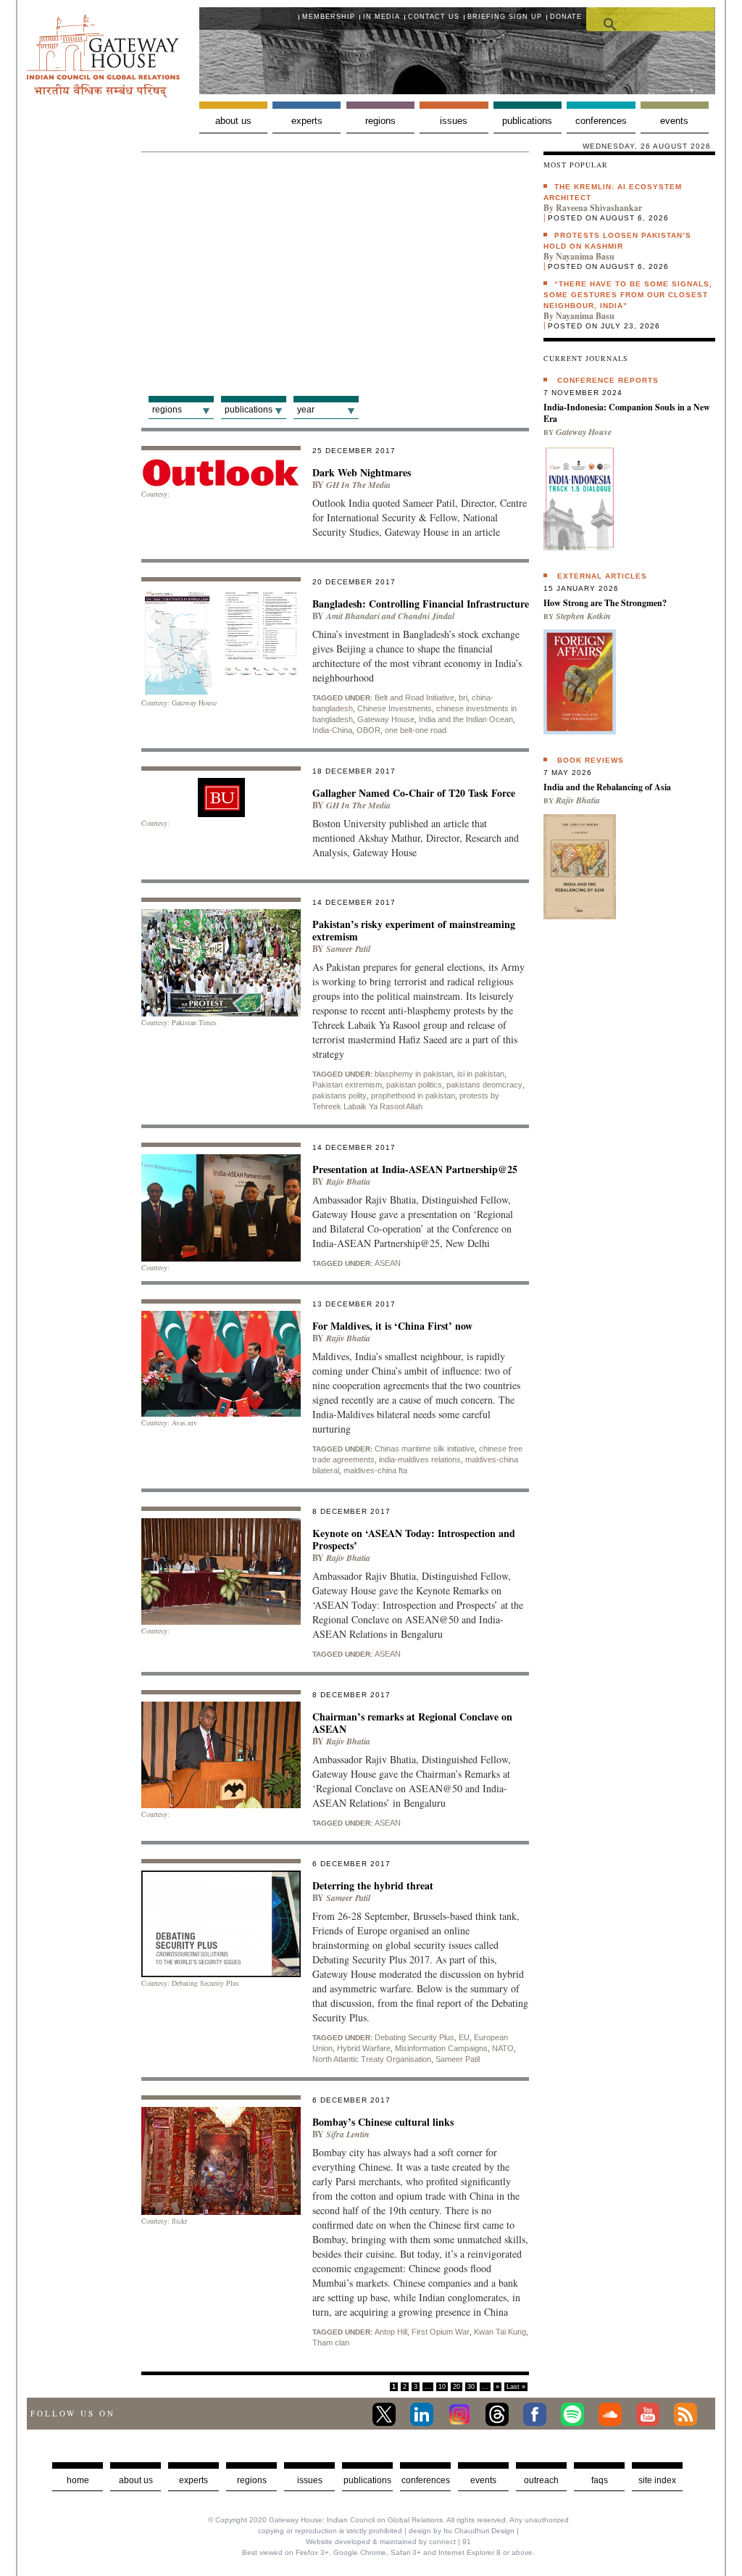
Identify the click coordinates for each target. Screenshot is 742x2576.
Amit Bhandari (353, 616)
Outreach (541, 2480)
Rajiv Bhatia (348, 1181)
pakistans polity (339, 1096)
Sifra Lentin (348, 2134)
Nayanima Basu (585, 256)
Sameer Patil (348, 949)
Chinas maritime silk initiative (425, 1449)
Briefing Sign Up (505, 17)
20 (457, 2387)
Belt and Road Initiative (414, 697)
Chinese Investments (395, 708)
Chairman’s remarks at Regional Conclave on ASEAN (412, 1723)
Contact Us (434, 17)
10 (442, 2387)
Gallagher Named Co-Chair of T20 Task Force (414, 793)
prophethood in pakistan (413, 1096)
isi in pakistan (481, 1074)
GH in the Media (358, 485)
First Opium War (441, 2332)
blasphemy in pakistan (414, 1074)
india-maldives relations (420, 1459)
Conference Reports (608, 380)
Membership (329, 17)
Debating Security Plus (414, 2037)
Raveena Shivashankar (599, 208)
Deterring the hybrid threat (373, 1885)
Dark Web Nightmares (362, 472)
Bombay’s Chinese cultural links (383, 2122)
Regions (380, 121)
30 (471, 2387)
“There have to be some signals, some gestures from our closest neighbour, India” (628, 295)
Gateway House (386, 719)
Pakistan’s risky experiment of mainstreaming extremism (414, 930)
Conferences (601, 121)
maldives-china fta (375, 1470)
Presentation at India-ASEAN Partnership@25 (415, 1169)
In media (382, 17)
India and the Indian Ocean (466, 719)
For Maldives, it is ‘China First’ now (392, 1326)
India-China (332, 730)
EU (464, 2037)
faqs (600, 2480)
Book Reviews (591, 760)
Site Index (657, 2480)
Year (306, 410)
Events (674, 121)
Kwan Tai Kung (500, 2332)
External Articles (602, 576)
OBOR (368, 730)
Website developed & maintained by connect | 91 (388, 2542)
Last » (516, 2387)
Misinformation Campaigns (441, 2048)
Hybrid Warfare (364, 2048)
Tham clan (331, 2343)
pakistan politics (414, 1085)
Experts (307, 121)
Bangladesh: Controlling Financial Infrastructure (421, 604)
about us (136, 2480)
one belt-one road (416, 730)
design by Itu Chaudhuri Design (462, 2531)
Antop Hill (391, 2332)
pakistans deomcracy (484, 1085)
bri (463, 697)
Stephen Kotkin (583, 616)
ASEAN (388, 1263)
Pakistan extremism (347, 1085)
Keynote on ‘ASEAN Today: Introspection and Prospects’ (414, 1539)
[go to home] (103, 94)
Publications (527, 121)
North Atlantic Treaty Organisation (372, 2059)
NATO (503, 2048)
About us (233, 121)
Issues (454, 121)
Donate (566, 17)
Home (78, 2480)
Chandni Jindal (426, 616)
